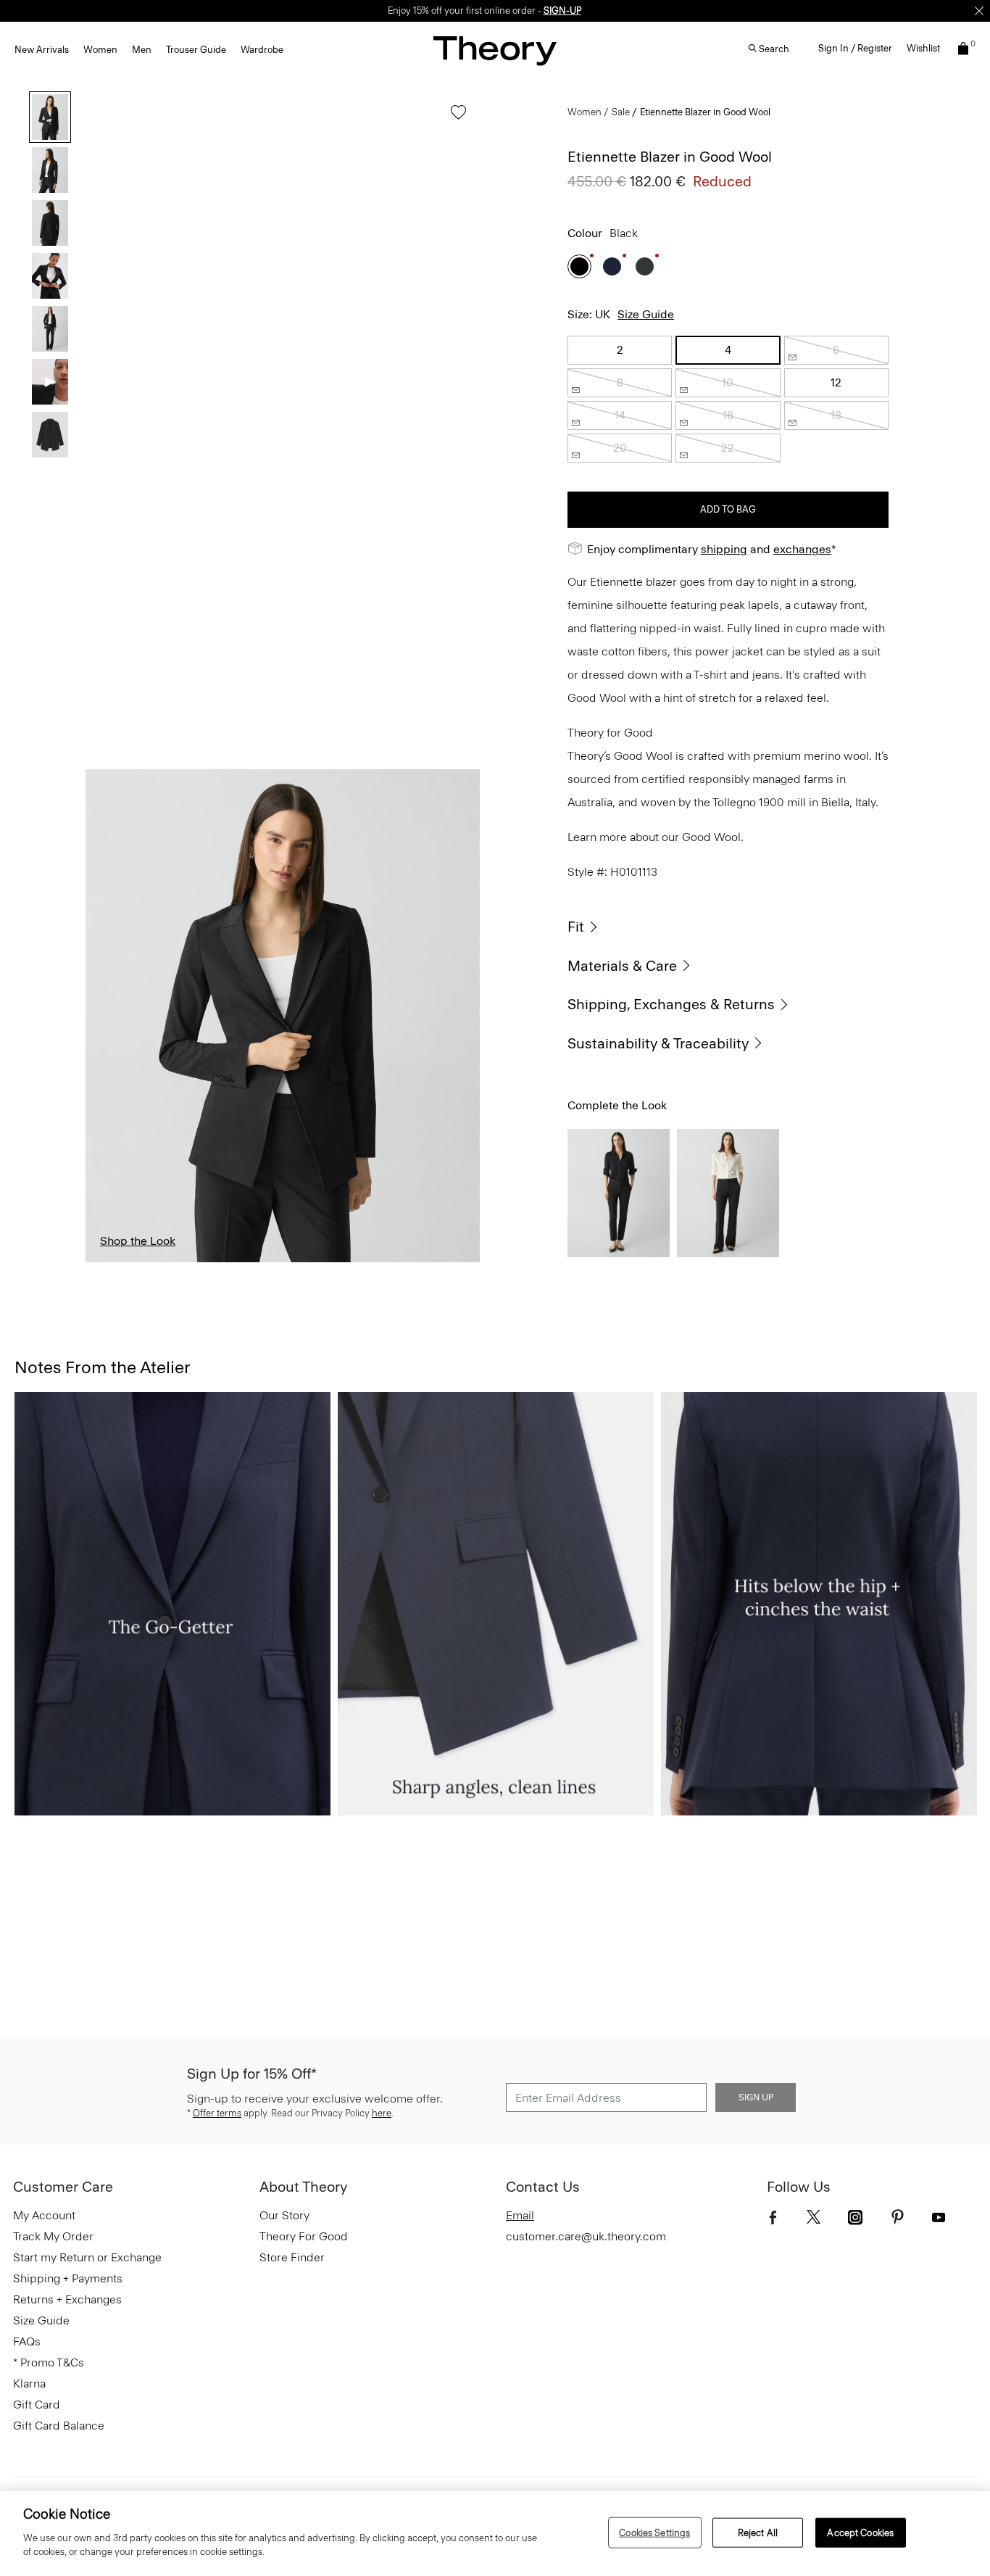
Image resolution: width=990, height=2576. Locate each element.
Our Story (284, 2215)
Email (520, 2215)
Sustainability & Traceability (658, 1043)
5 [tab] (340, 1262)
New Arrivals (42, 50)
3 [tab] (225, 1262)
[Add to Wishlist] (455, 119)
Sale (621, 112)
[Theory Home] (495, 50)
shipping (724, 549)
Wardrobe (262, 50)
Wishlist (923, 48)
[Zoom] (455, 1238)
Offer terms (217, 2113)
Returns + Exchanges (67, 2299)
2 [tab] (168, 1262)
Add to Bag (728, 509)
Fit (576, 927)
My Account (44, 2215)
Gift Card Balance (59, 2426)
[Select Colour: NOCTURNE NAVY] (612, 266)
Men (142, 50)
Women (100, 50)
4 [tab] (282, 1262)
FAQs (27, 2341)
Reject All (758, 2532)
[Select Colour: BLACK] (579, 266)
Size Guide (646, 314)
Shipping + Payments (68, 2278)
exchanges (802, 549)
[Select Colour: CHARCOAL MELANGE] (645, 266)
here (382, 2113)
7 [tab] (455, 1262)
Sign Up (756, 2097)
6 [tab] (398, 1262)
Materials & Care (622, 966)
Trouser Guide (196, 50)
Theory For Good (304, 2236)
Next (458, 1016)
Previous (107, 1016)
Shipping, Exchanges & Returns (671, 1004)
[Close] (979, 11)
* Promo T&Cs (49, 2362)
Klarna (29, 2384)
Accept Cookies (860, 2532)
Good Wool (711, 837)
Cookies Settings (654, 2532)
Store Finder (292, 2257)
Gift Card (37, 2405)
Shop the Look (138, 1241)
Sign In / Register (855, 48)
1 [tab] (111, 1262)
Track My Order (53, 2236)
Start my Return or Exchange (87, 2257)
